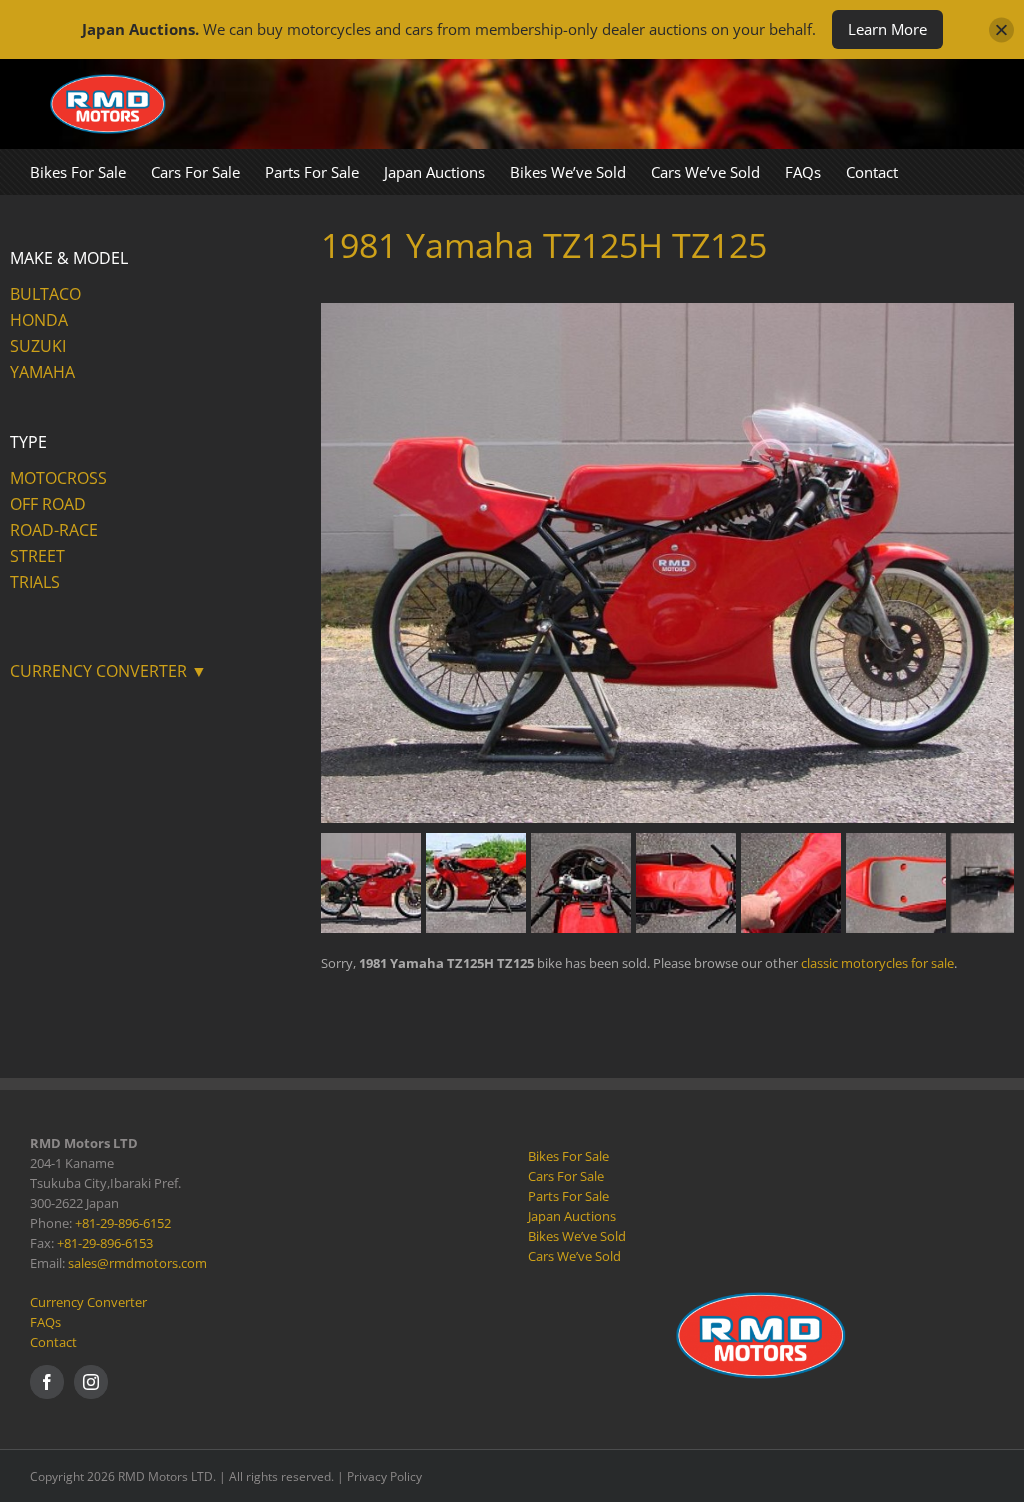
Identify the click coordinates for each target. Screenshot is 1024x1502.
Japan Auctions (572, 1216)
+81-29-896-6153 (105, 1243)
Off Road (48, 504)
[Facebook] (47, 1382)
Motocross (58, 478)
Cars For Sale (566, 1176)
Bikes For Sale (568, 1156)
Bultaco (45, 294)
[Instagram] (91, 1382)
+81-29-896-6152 (123, 1223)
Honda (39, 320)
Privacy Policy (384, 1476)
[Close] (1001, 29)
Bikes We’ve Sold (577, 1236)
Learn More (887, 29)
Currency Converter (88, 1302)
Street (37, 556)
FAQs (45, 1322)
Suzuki (38, 346)
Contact (53, 1342)
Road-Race (54, 530)
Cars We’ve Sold (574, 1256)
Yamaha (42, 372)
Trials (35, 582)
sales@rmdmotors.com (137, 1263)
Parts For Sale (568, 1196)
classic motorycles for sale (877, 963)
